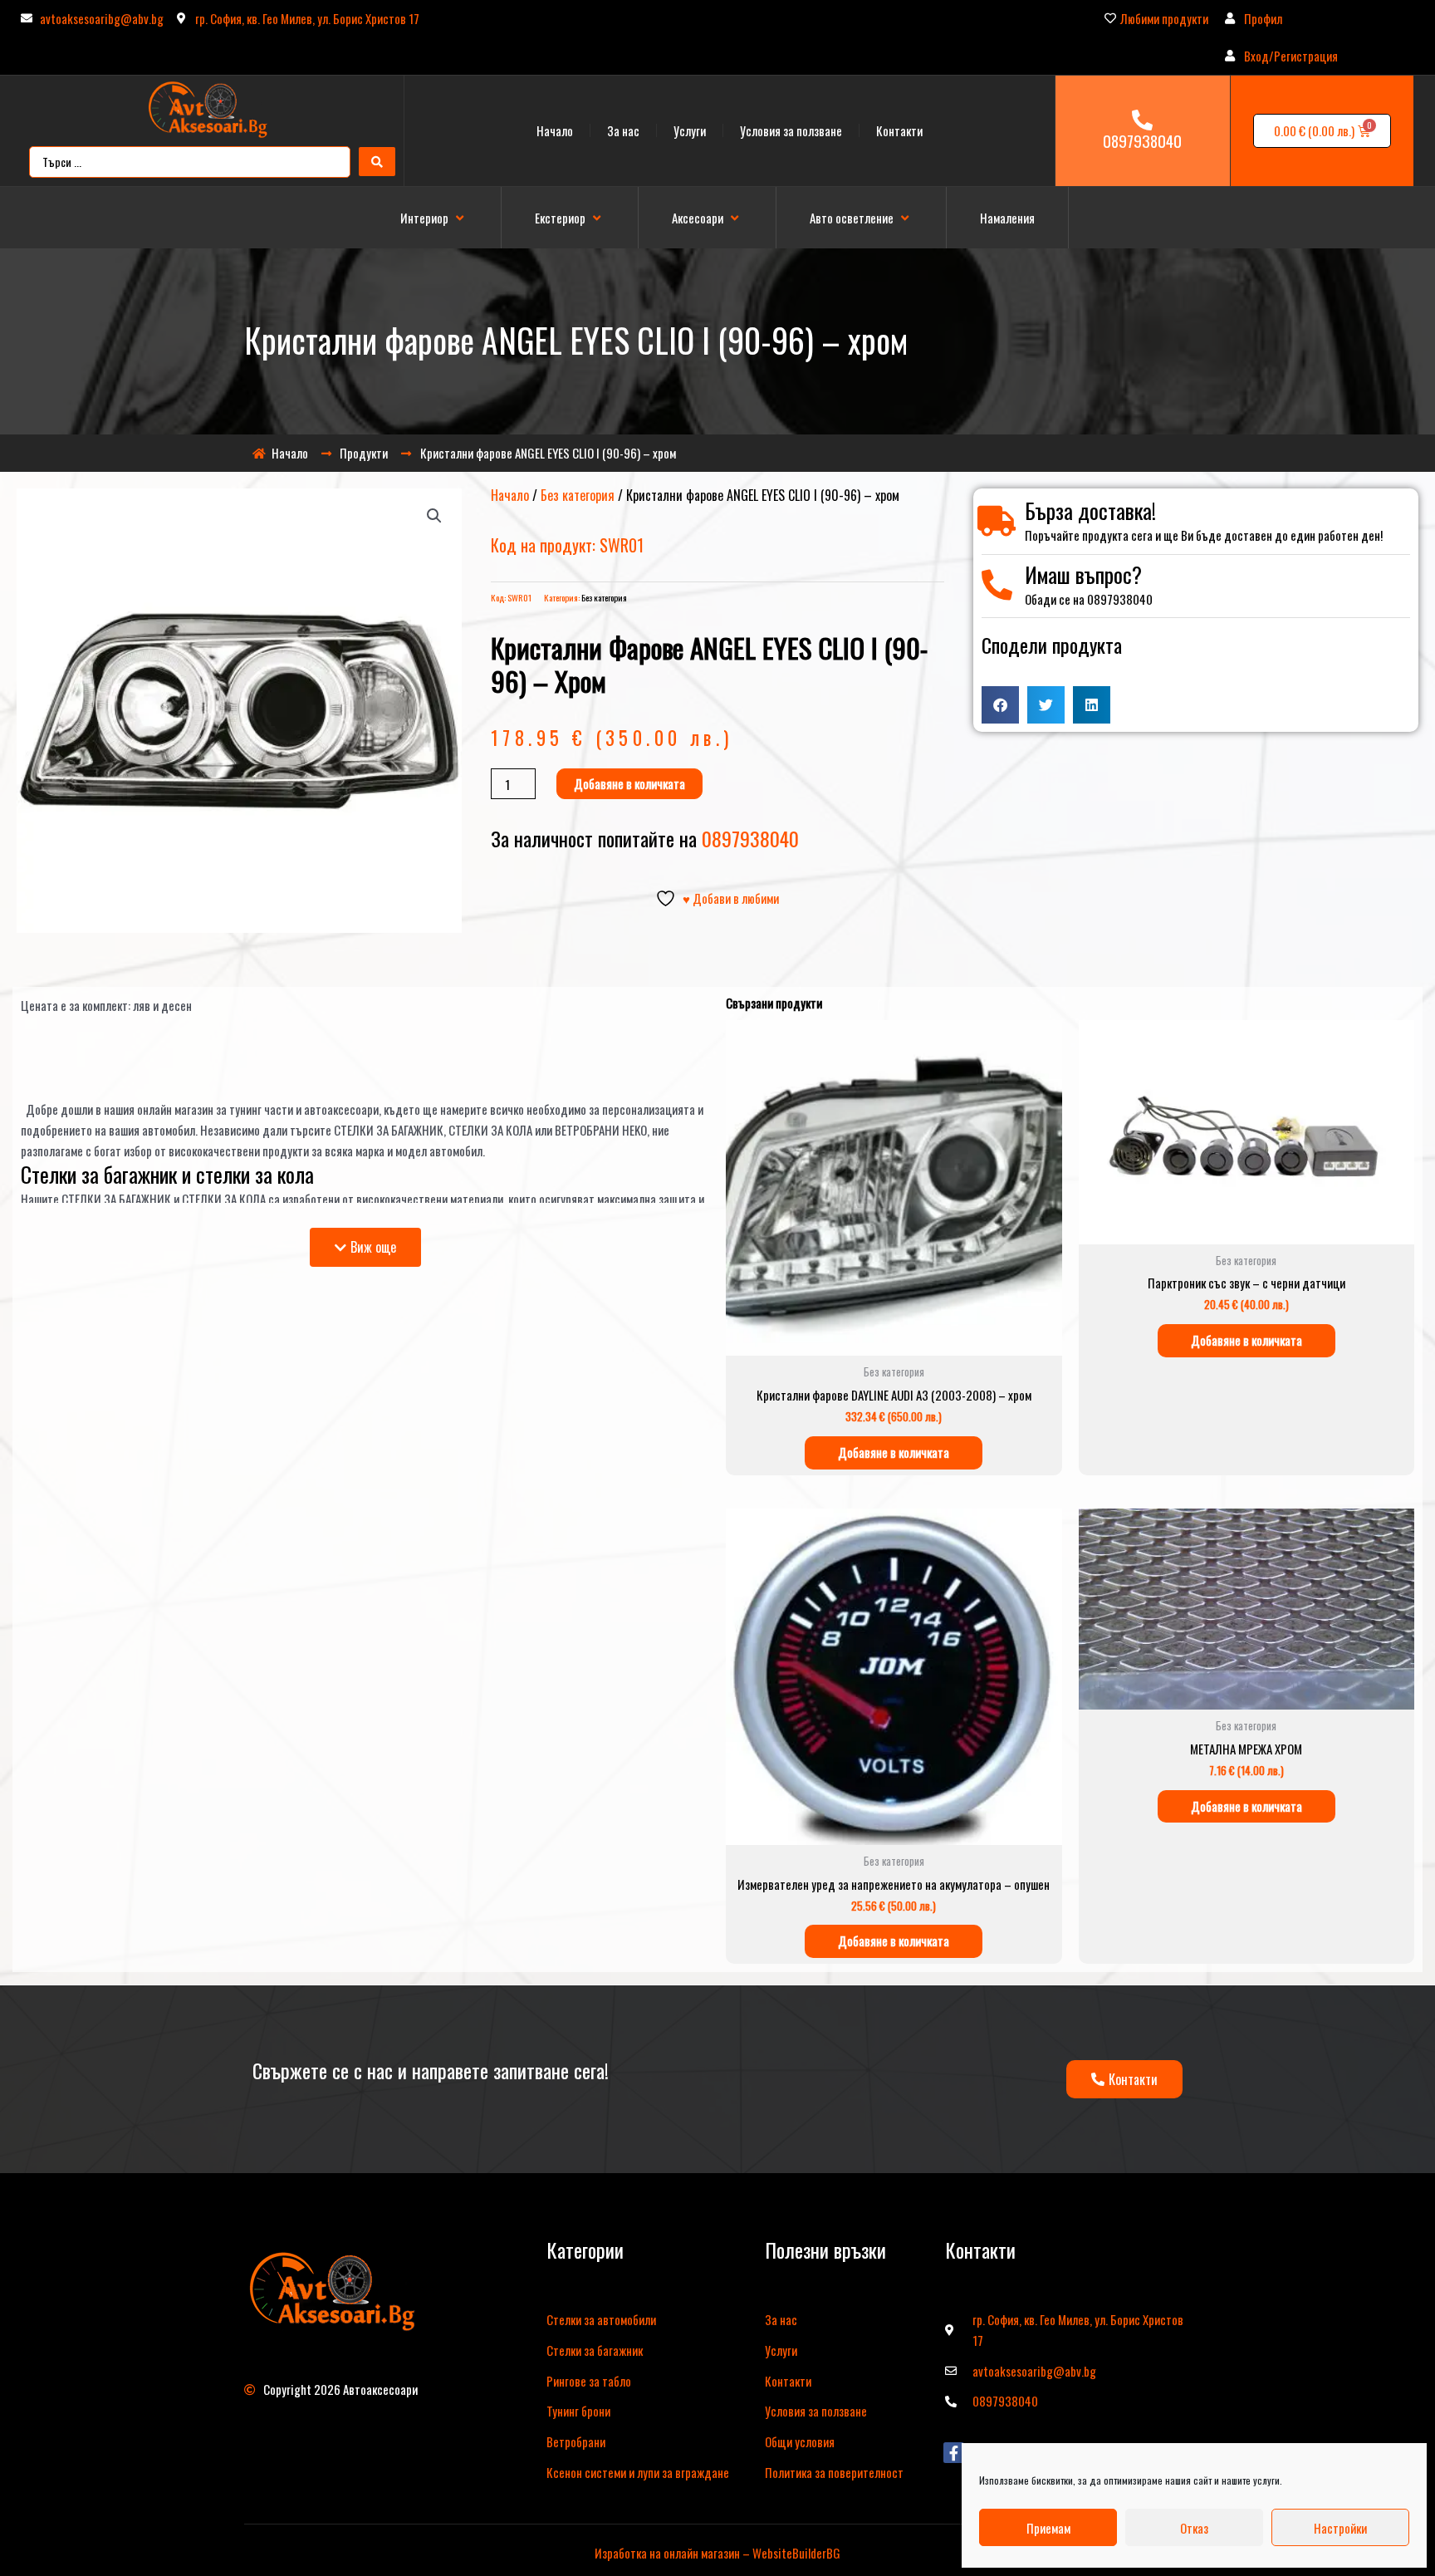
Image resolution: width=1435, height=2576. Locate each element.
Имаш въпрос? (1083, 574)
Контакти (899, 130)
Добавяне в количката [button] (894, 1452)
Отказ (1194, 2528)
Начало (555, 130)
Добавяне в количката (629, 783)
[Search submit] (377, 162)
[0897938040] (1142, 120)
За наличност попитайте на (645, 838)
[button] (434, 218)
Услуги (690, 130)
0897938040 (1142, 140)
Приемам (1048, 2528)
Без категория (578, 495)
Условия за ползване (791, 130)
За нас (623, 130)
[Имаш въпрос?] (997, 585)
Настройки (1340, 2528)
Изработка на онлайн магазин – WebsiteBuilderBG (717, 2553)
